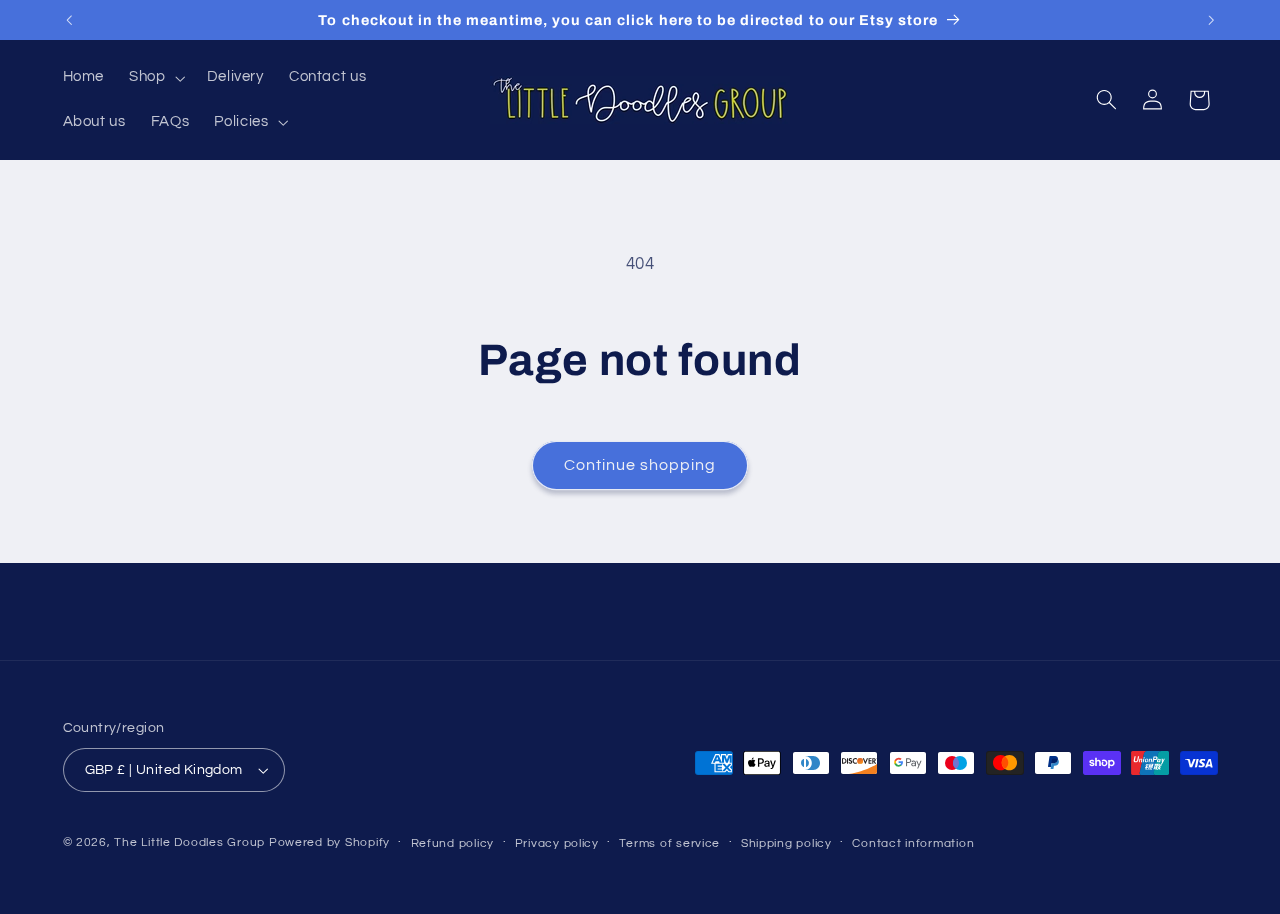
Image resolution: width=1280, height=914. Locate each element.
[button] (155, 78)
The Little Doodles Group (189, 842)
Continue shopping (640, 465)
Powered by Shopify (329, 842)
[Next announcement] (1211, 20)
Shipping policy (786, 843)
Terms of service (669, 843)
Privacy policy (557, 843)
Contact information (913, 843)
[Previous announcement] (69, 20)
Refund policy (453, 843)
